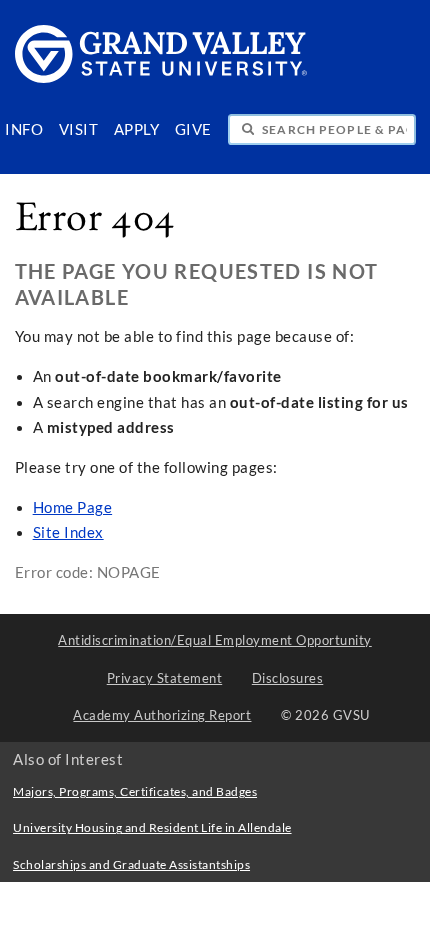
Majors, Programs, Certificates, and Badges (135, 791)
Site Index (68, 532)
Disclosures (288, 678)
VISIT (79, 129)
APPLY (137, 129)
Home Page (73, 507)
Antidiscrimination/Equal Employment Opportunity (215, 640)
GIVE (193, 129)
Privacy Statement (165, 678)
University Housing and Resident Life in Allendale (152, 827)
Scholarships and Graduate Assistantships (131, 864)
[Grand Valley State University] (162, 77)
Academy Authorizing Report (162, 715)
